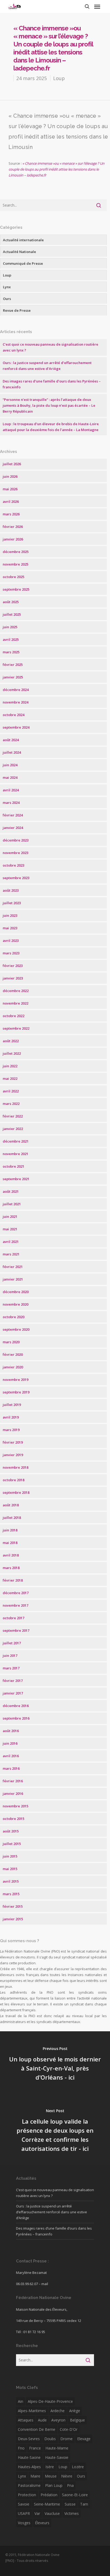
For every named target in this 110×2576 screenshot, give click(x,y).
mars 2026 (11, 514)
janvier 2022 (13, 1129)
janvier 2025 (13, 677)
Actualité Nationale (19, 252)
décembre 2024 (16, 690)
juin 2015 (10, 1856)
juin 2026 (10, 476)
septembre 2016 (16, 1718)
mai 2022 (10, 1078)
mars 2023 (11, 953)
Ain (21, 2401)
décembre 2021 (16, 1141)
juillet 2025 (12, 614)
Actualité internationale (23, 240)
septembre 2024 (16, 727)
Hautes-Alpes (29, 2467)
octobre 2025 (13, 577)
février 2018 (13, 1580)
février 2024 (13, 815)
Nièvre (67, 2476)
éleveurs (42, 2523)
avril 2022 (11, 1091)
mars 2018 (11, 1568)
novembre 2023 (15, 853)
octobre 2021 (13, 1166)
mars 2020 (11, 1342)
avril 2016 (11, 1756)
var (37, 2513)
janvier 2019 (13, 1455)
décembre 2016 (16, 1706)
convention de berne (37, 2429)
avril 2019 (11, 1417)
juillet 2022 (12, 1053)
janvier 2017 (13, 1693)
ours (81, 2476)
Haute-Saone (29, 2457)
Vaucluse (52, 2513)
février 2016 (13, 1781)
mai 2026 (10, 489)
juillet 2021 (12, 1204)
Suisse (70, 2504)
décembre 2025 (16, 552)
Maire (35, 2476)
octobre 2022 (13, 1016)
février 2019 (13, 1442)
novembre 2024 (15, 702)
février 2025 (13, 665)
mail (45, 2284)
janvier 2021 (13, 1279)
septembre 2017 (16, 1630)
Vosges (24, 2523)
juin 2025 (10, 627)
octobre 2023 (13, 865)
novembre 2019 (15, 1380)
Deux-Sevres (29, 2439)
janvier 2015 (13, 1919)
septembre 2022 (16, 1028)
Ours (7, 299)
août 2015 (11, 1831)
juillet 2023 (12, 903)
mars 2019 (11, 1430)
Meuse (51, 2476)
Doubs (50, 2439)
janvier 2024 (13, 828)
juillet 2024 (12, 752)
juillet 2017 (12, 1643)
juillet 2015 (12, 1844)
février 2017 (13, 1681)
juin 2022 (10, 1066)
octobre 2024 (13, 715)
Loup (59, 78)
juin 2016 (10, 1743)
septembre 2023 (16, 878)
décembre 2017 (16, 1593)
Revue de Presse (17, 310)
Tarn (84, 2504)
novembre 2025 (15, 564)
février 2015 (13, 1906)
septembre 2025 (16, 589)
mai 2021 (10, 1229)
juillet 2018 (12, 1518)
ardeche (58, 2411)
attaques (26, 2420)
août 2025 (11, 602)
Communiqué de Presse (23, 263)
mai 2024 (10, 777)
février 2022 (13, 1116)
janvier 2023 (13, 978)
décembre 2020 (16, 1292)
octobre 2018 (13, 1480)
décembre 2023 (16, 840)
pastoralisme (29, 2485)
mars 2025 (11, 652)
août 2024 (11, 740)
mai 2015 (10, 1869)
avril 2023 (11, 941)
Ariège (75, 2411)
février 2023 (13, 966)
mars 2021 (11, 1254)
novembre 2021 (15, 1154)
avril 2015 (11, 1881)
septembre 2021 (16, 1179)
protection (27, 2495)
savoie (24, 2504)
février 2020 (13, 1354)
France (35, 2448)
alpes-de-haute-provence (50, 2401)
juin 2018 (10, 1530)
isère (50, 2467)
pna (70, 2485)
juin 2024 (10, 765)
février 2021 (13, 1267)
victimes (72, 2513)
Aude (42, 2420)
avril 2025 (11, 639)
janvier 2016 (13, 1793)
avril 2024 (11, 790)
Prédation (49, 2495)
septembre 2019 (16, 1392)
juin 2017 (10, 1656)
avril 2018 (11, 1555)
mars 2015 (11, 1894)
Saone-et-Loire (75, 2495)
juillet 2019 (12, 1405)
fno (21, 2448)
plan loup (54, 2485)
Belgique (77, 2420)
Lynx (7, 287)
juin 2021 (10, 1216)
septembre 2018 (16, 1492)
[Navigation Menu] (97, 6)
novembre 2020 (15, 1304)
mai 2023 (10, 928)
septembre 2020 (16, 1329)
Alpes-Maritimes (32, 2411)
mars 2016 (11, 1768)
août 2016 (11, 1731)
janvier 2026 (13, 539)
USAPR (24, 2513)
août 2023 (11, 890)
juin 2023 (10, 915)
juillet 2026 (12, 464)
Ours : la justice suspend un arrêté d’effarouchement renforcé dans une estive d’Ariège (52, 2212)
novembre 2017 (15, 1605)
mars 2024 (11, 803)
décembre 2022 (16, 991)
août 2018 (11, 1505)
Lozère (78, 2467)
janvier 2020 (13, 1367)
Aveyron (58, 2420)
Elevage (84, 2439)
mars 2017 (11, 1668)
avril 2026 (11, 501)
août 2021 (11, 1191)
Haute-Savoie (57, 2457)
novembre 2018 (15, 1467)
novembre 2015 (15, 1806)
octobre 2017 (13, 1618)
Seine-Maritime (47, 2504)
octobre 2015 (13, 1819)
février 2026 (13, 527)
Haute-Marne (57, 2448)
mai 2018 (10, 1543)
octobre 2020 (13, 1317)
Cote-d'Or (69, 2429)
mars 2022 (11, 1104)
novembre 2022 (15, 1003)
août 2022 (11, 1041)
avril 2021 (11, 1242)
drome (66, 2439)
